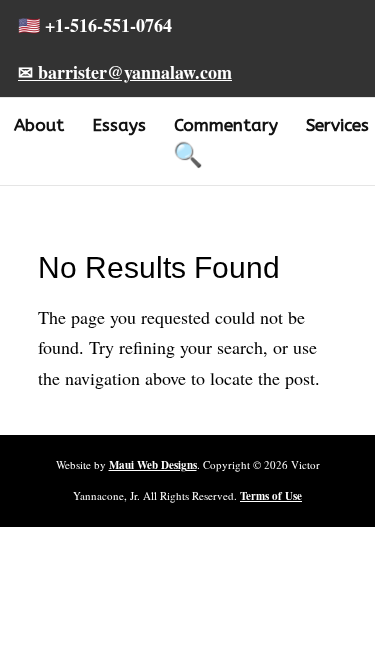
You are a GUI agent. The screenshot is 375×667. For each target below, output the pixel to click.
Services (337, 125)
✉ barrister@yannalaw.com (125, 72)
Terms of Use (271, 496)
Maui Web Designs (153, 465)
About (39, 125)
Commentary (226, 125)
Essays (119, 125)
